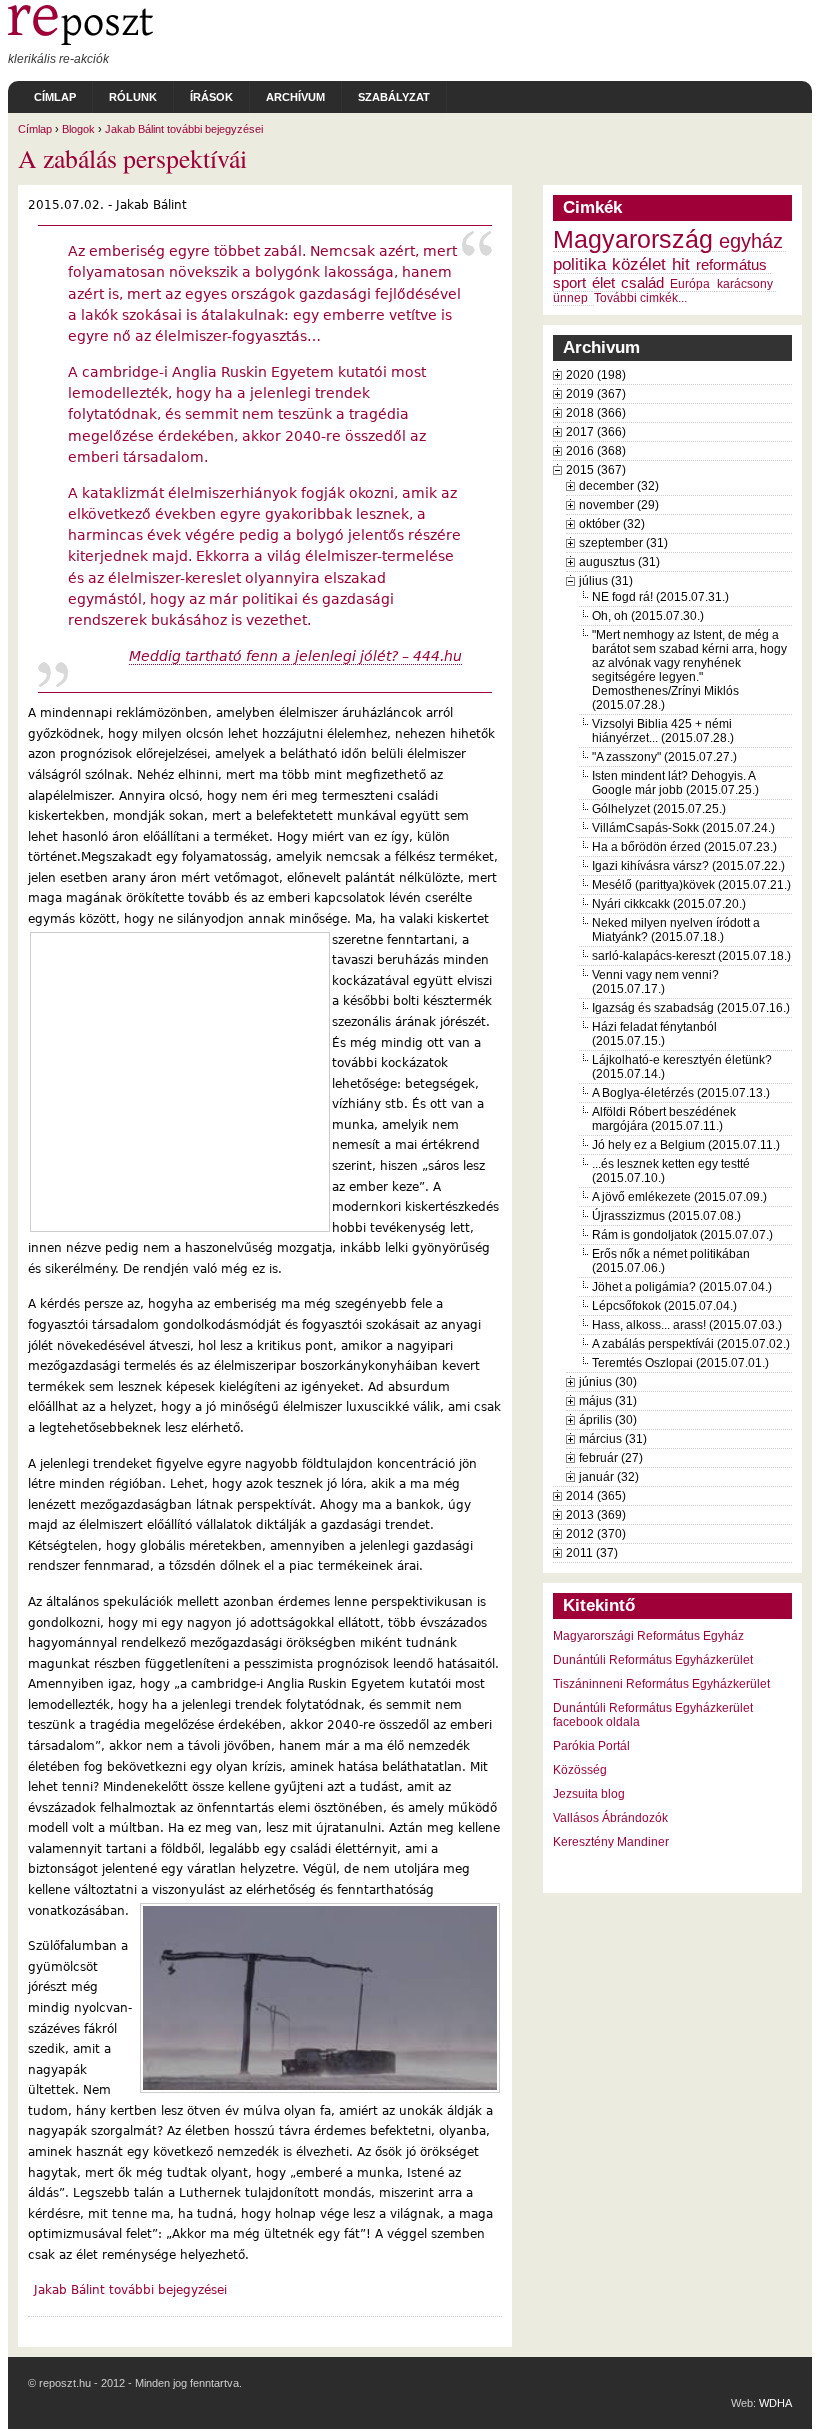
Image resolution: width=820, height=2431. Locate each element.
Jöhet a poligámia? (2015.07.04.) (682, 1287)
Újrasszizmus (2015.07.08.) (666, 1216)
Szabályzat (394, 97)
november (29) (619, 505)
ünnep (570, 298)
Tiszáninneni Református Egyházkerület (661, 1684)
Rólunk (133, 97)
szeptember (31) (623, 543)
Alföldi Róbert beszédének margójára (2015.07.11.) (664, 1119)
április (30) (608, 1420)
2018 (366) (596, 413)
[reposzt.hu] (80, 41)
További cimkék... (640, 298)
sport (569, 283)
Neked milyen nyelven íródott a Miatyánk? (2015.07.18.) (676, 930)
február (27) (611, 1458)
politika (579, 264)
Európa (690, 284)
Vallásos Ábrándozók (610, 1818)
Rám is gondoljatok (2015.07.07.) (682, 1235)
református (731, 265)
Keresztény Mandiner (611, 1842)
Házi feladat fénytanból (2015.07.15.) (654, 1034)
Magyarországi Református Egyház (648, 1636)
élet (603, 283)
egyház (751, 241)
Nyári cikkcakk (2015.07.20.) (669, 904)
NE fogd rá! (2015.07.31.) (660, 597)
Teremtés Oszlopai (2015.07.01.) (680, 1363)
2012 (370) (596, 1534)
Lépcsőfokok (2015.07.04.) (664, 1306)
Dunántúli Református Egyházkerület (653, 1660)
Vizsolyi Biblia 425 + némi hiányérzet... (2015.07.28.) (663, 731)
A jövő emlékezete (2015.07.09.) (679, 1197)
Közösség (580, 1770)
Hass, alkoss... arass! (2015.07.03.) (687, 1325)
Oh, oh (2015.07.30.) (648, 616)
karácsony (745, 284)
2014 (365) (596, 1496)
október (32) (612, 524)
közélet (639, 264)
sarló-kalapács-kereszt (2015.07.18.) (691, 956)
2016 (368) (596, 451)
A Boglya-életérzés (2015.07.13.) (681, 1093)
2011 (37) (592, 1553)
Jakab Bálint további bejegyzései (184, 129)
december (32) (619, 486)
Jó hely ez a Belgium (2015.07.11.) (686, 1145)
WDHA (775, 2403)
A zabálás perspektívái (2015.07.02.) (691, 1344)
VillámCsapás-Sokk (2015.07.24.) (683, 828)
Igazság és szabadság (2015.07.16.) (691, 1008)
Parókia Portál (591, 1746)
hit (681, 264)
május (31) (608, 1401)
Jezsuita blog (589, 1794)
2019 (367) (596, 394)
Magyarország (633, 239)
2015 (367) (596, 470)
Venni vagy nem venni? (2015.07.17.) (655, 982)
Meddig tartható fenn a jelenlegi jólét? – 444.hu (295, 656)
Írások (211, 97)
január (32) (609, 1477)
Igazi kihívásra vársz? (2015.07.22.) (688, 866)
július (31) (606, 581)
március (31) (613, 1439)
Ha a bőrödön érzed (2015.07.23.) (684, 847)
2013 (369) (596, 1515)
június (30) (608, 1382)
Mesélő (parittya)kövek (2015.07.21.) (691, 885)
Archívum (295, 97)
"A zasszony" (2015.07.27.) (664, 757)
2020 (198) (596, 375)
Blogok (78, 129)
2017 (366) (596, 432)
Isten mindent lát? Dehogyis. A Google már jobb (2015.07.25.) (675, 783)
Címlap (55, 97)
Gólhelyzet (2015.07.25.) (659, 809)
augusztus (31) (619, 562)
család (642, 283)
